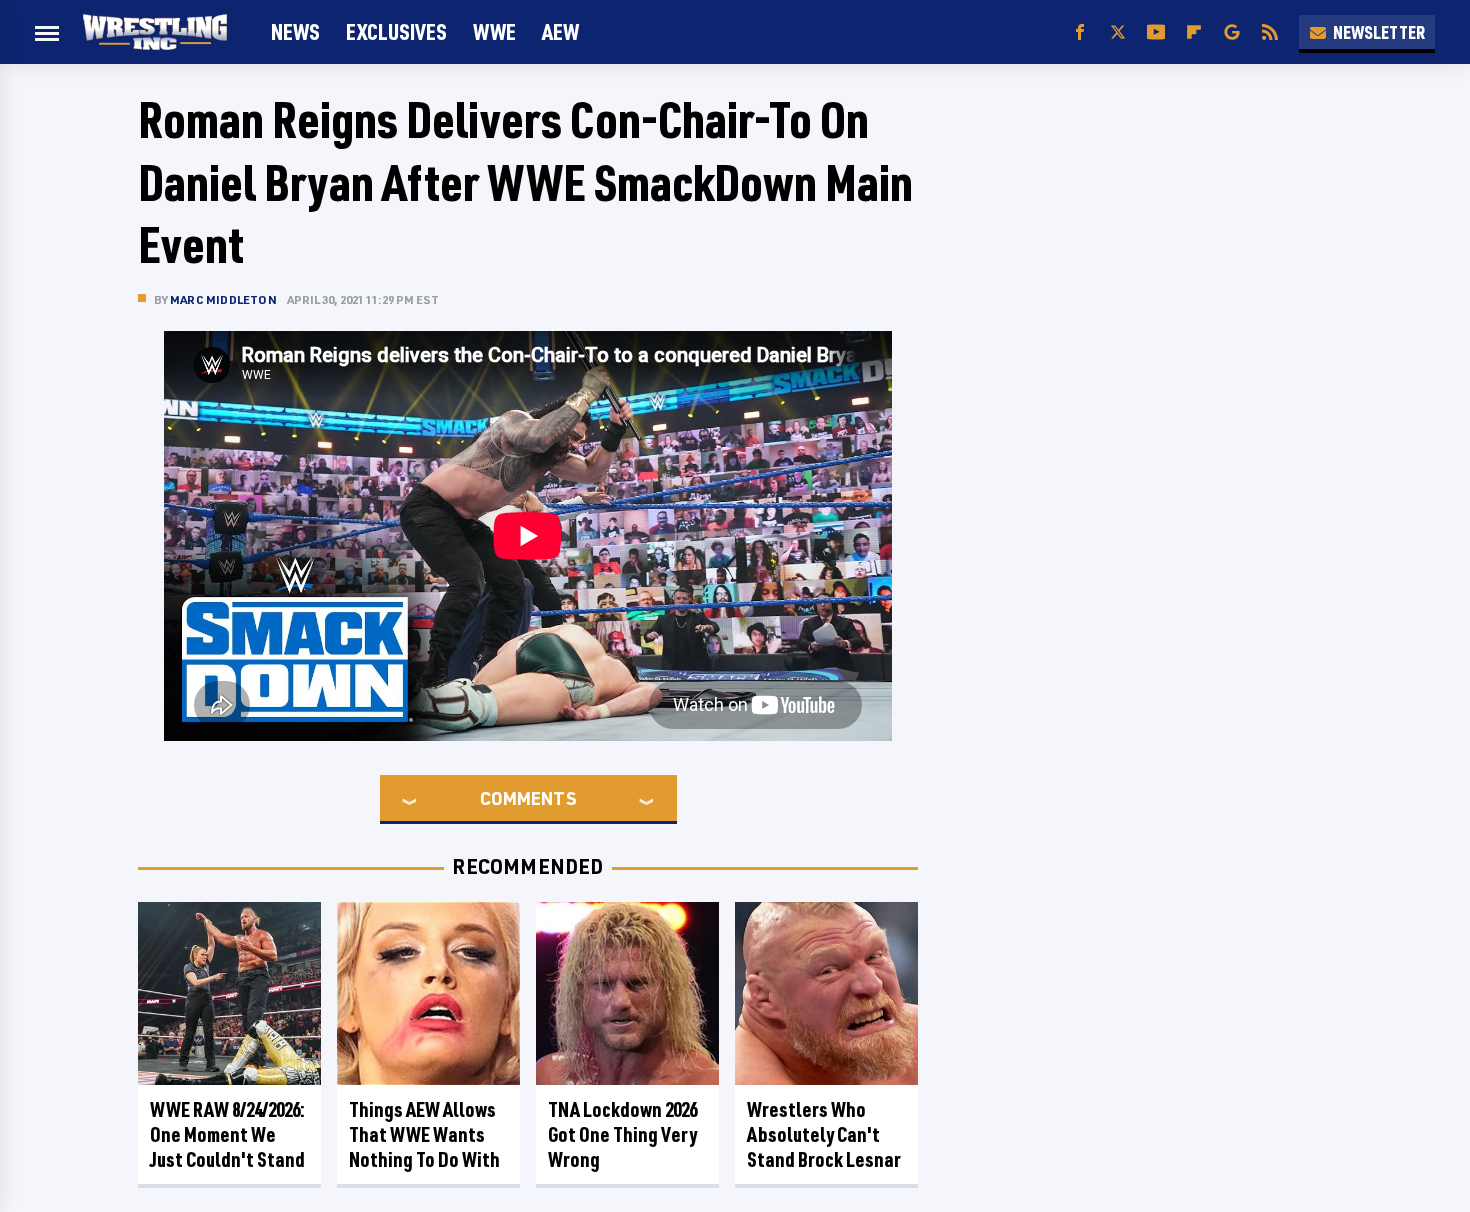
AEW (560, 31)
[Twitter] (1118, 32)
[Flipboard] (1194, 32)
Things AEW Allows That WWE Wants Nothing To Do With (424, 1134)
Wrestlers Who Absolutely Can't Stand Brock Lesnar (824, 1134)
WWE (494, 31)
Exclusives (396, 31)
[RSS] (1270, 32)
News (295, 31)
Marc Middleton (223, 299)
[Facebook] (1080, 32)
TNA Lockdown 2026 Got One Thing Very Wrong (622, 1134)
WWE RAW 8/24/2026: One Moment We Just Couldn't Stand (227, 1134)
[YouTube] (1156, 32)
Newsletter (1379, 32)
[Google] (1232, 32)
